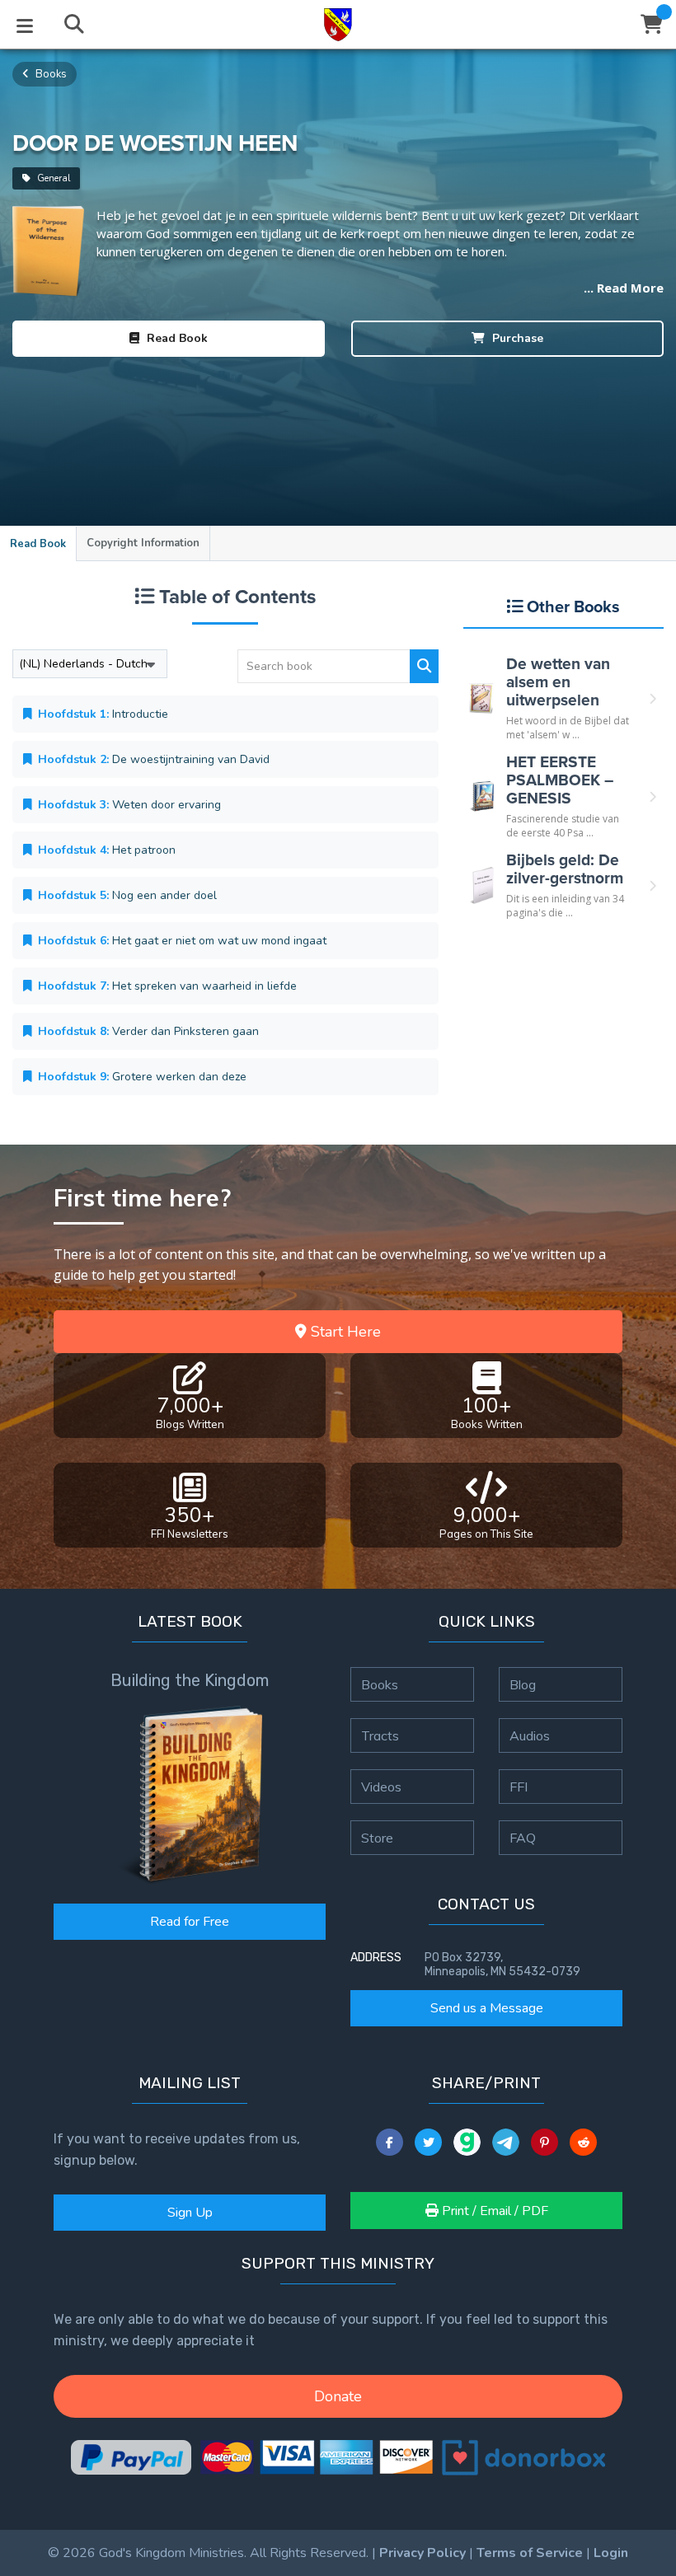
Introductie (103, 714)
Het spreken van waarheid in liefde (167, 986)
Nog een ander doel (127, 895)
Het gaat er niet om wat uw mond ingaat (182, 941)
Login (611, 2553)
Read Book (38, 544)
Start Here (344, 1332)
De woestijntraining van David (154, 759)
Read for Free (190, 1922)
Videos (381, 1787)
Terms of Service (530, 2553)
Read (176, 338)
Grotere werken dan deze (142, 1077)
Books (50, 74)
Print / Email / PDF (493, 2211)
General (52, 178)
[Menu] (25, 25)
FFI (519, 1787)
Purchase (516, 338)
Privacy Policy (422, 2553)
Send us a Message (487, 2008)
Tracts (380, 1735)
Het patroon (107, 850)
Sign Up (190, 2213)
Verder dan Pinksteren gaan (148, 1031)
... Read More (624, 288)
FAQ (523, 1838)
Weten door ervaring (129, 805)
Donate (338, 2396)
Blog (523, 1684)
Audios (530, 1735)
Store (377, 1838)
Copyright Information (143, 543)
